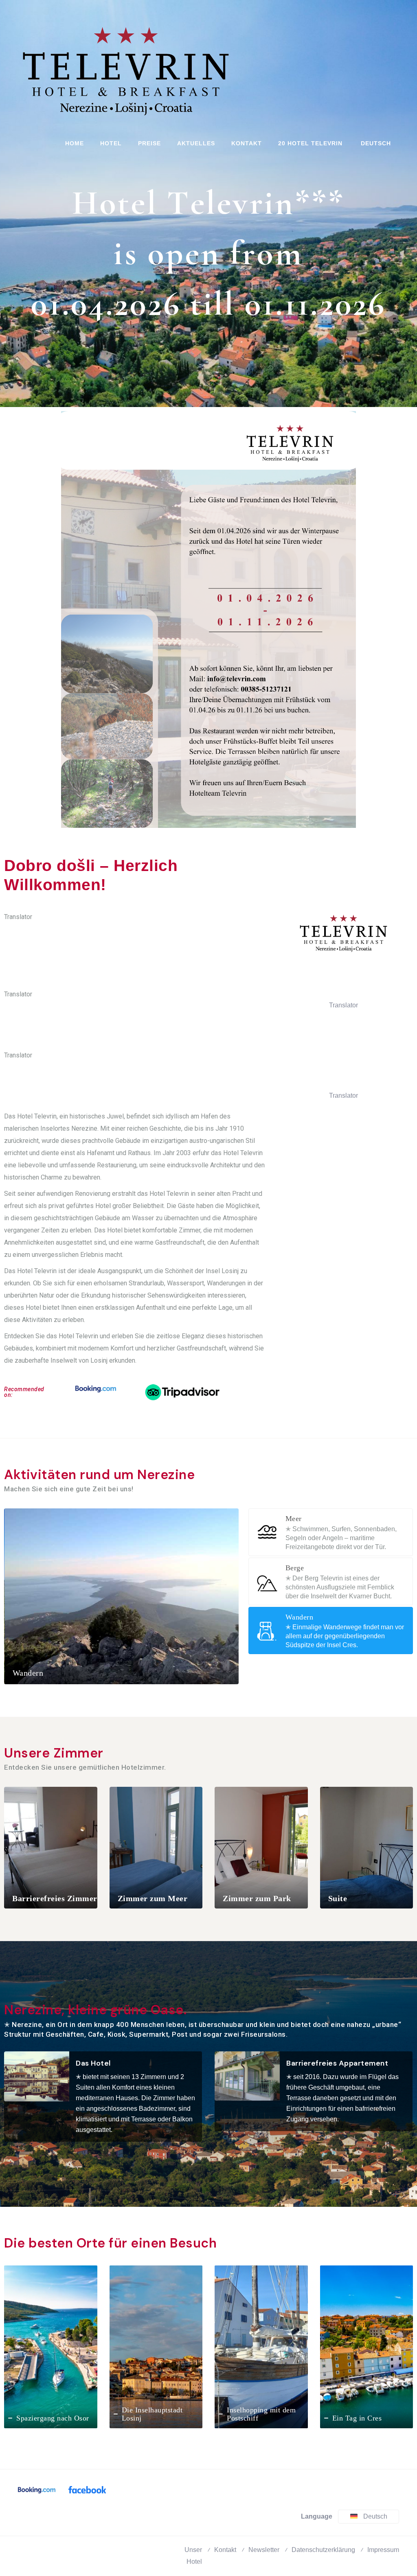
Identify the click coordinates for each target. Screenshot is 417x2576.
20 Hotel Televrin (310, 143)
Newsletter (264, 2550)
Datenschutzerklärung (323, 2550)
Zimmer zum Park (257, 1898)
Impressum (383, 2550)
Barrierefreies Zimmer (55, 1898)
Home (75, 143)
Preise (149, 143)
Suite (338, 1898)
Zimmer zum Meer (153, 1898)
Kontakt (247, 143)
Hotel (111, 143)
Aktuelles (196, 143)
